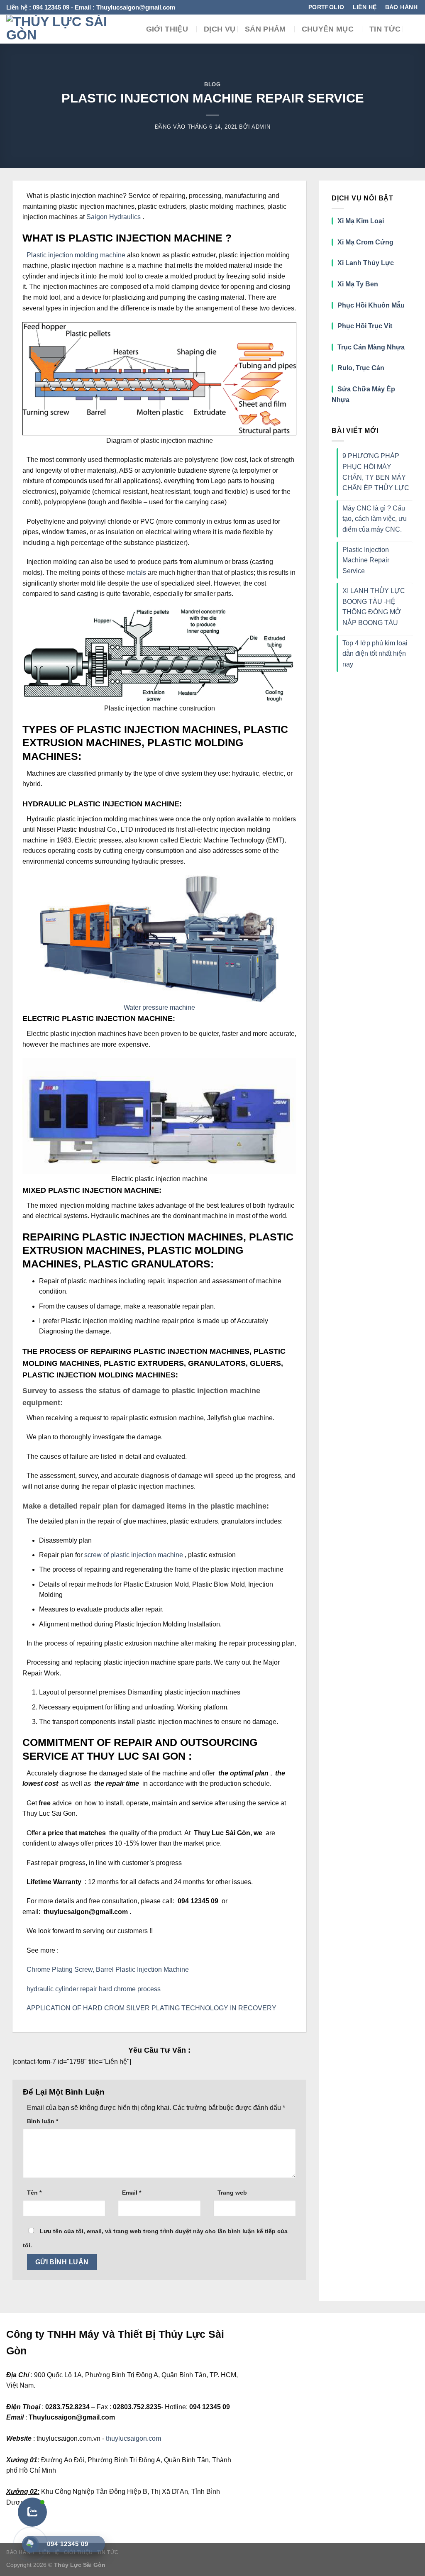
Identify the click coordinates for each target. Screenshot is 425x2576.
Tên (34, 2193)
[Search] (414, 29)
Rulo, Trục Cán (361, 368)
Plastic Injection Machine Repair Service (366, 560)
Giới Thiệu (167, 29)
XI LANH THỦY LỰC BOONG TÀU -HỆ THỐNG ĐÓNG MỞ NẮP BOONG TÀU (374, 607)
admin (261, 127)
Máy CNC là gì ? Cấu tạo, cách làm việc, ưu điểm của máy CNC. (375, 519)
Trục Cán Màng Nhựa (371, 347)
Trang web (232, 2193)
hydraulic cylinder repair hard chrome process (94, 1989)
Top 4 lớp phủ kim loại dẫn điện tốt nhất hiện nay (375, 654)
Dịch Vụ (220, 29)
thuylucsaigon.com (133, 2438)
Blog (212, 84)
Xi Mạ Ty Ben (358, 284)
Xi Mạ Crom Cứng (365, 242)
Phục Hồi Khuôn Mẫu (371, 305)
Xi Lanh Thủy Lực (366, 263)
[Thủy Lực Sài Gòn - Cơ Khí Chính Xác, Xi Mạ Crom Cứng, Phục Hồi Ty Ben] (60, 29)
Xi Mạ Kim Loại (361, 221)
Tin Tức (385, 29)
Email (132, 2193)
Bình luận (43, 2121)
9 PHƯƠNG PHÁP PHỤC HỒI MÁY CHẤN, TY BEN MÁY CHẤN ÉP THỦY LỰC (376, 472)
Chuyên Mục (328, 29)
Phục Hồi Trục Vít (366, 326)
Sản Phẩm (265, 29)
